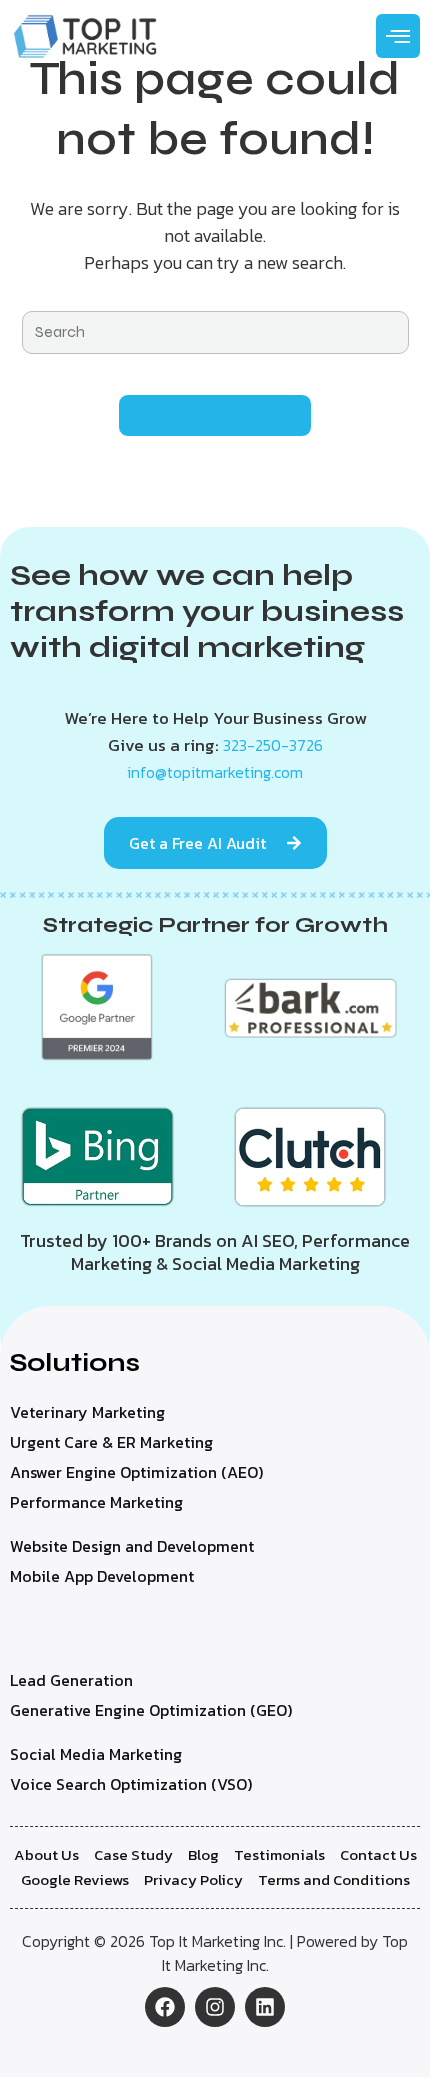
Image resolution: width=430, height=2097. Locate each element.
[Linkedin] (265, 2007)
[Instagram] (215, 2007)
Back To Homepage (215, 415)
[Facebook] (165, 2007)
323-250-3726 (273, 745)
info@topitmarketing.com (215, 772)
